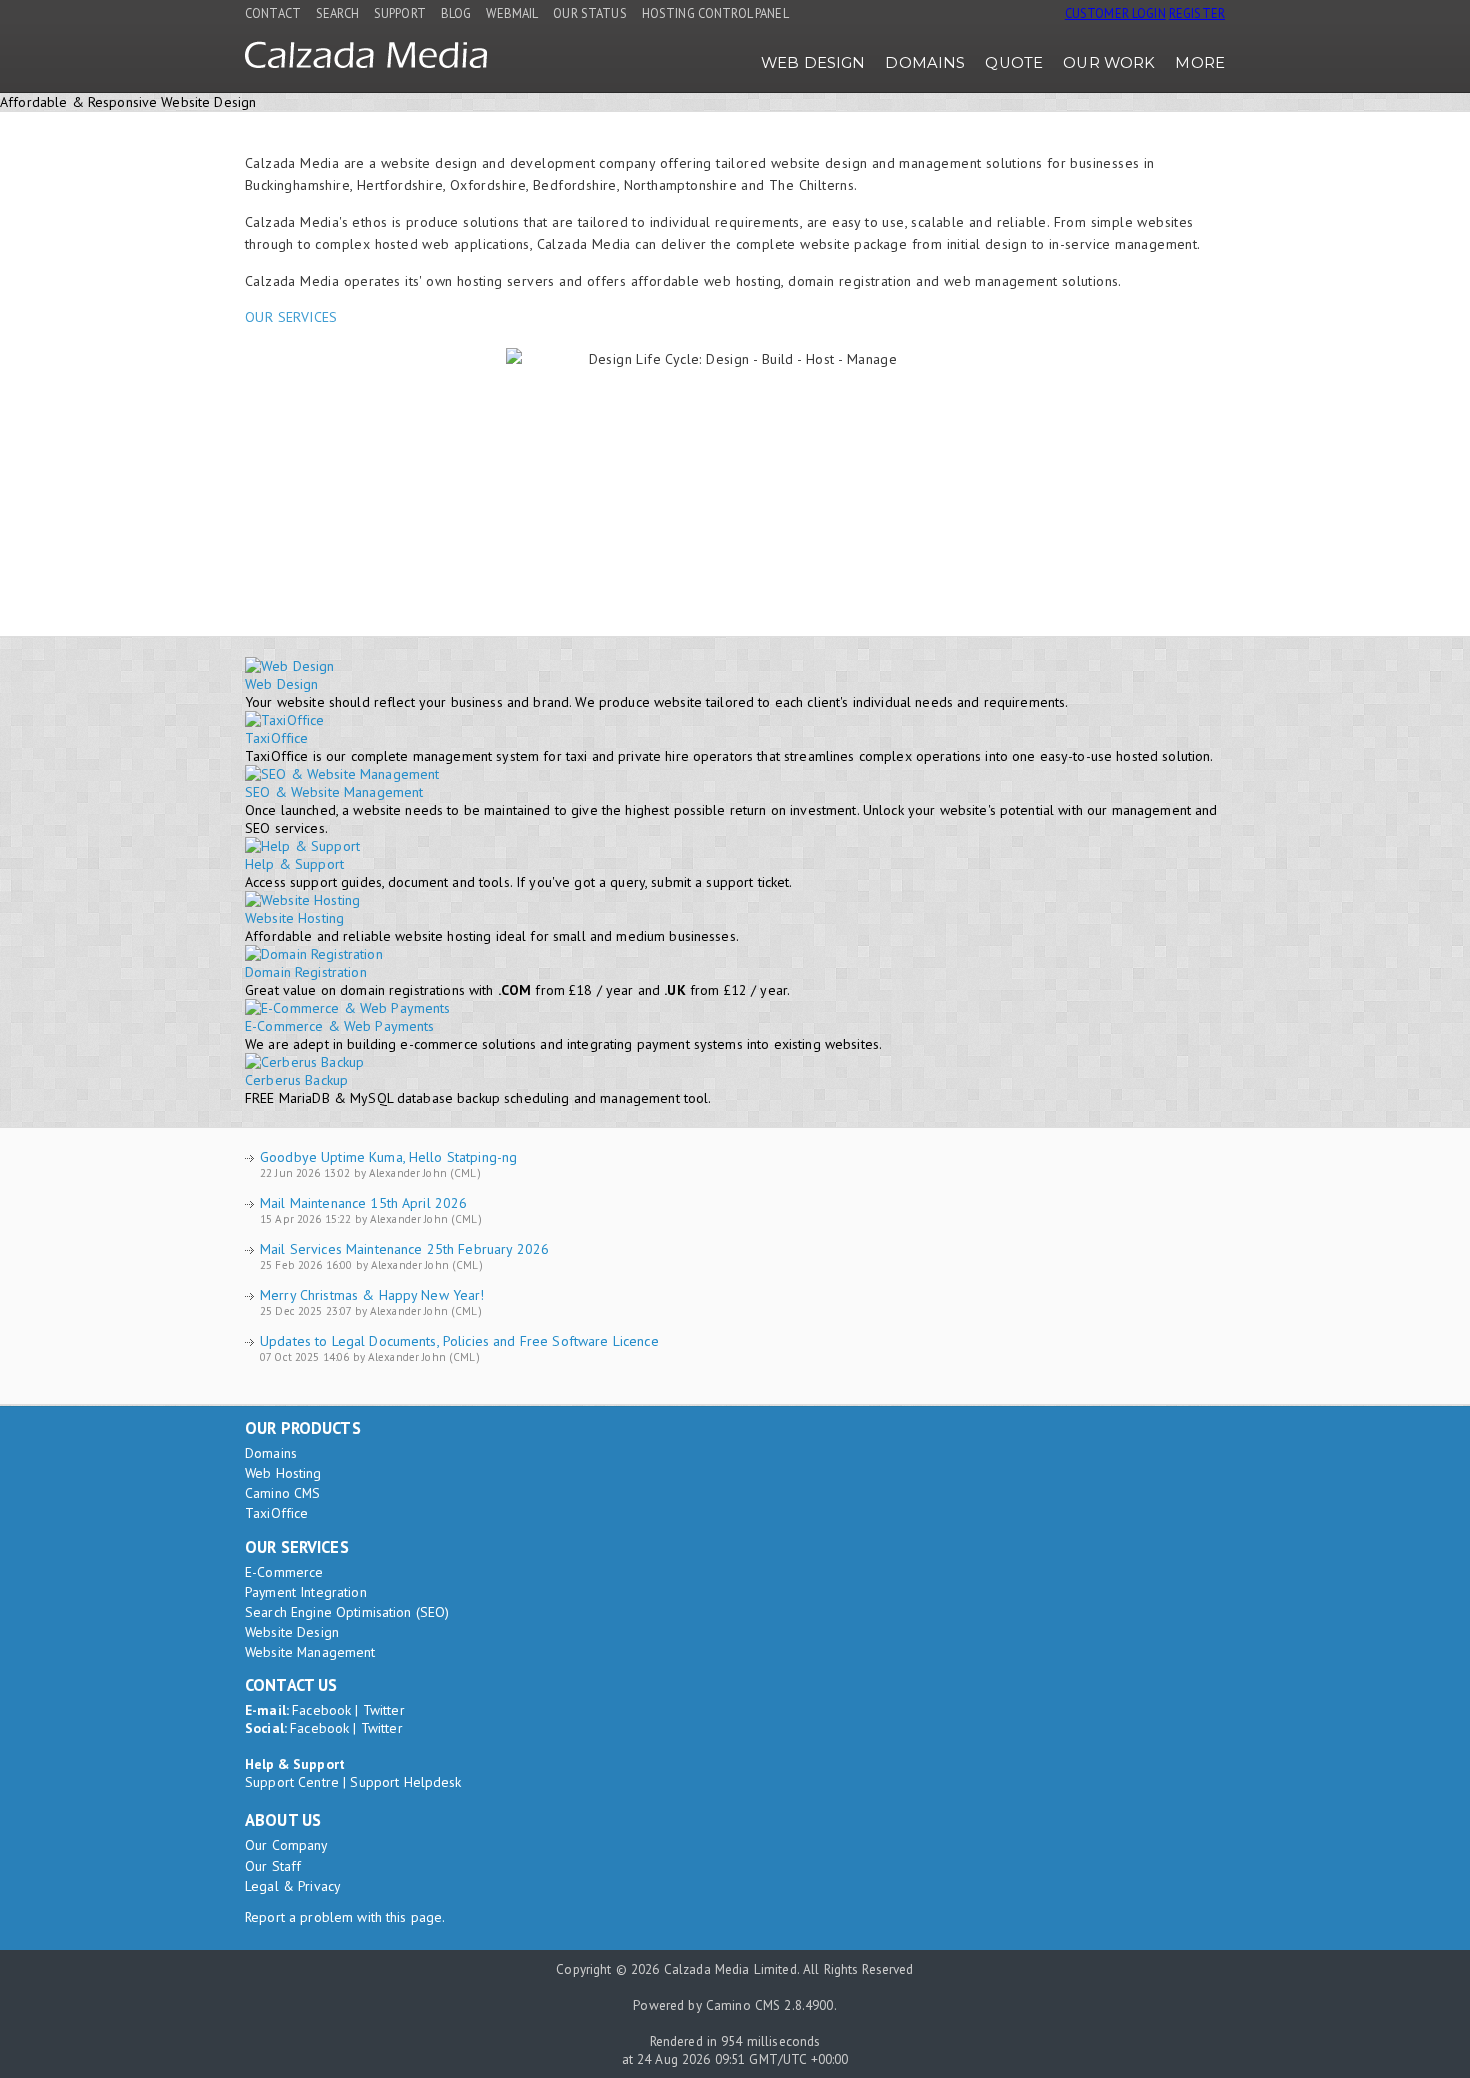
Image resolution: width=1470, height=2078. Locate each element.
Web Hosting (283, 1473)
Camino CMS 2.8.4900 (770, 2005)
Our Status (589, 13)
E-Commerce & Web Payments (340, 1026)
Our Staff (273, 1866)
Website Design (292, 1632)
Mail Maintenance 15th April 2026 (363, 1203)
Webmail (512, 13)
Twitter (384, 1710)
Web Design (813, 63)
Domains (925, 63)
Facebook (321, 1710)
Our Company (286, 1845)
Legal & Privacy (292, 1886)
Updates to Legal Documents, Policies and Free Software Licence (459, 1341)
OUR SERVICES (291, 317)
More (1200, 63)
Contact (273, 13)
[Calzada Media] (366, 63)
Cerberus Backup (296, 1080)
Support (400, 13)
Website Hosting (294, 918)
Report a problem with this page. (345, 1917)
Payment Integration (306, 1592)
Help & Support (294, 864)
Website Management (310, 1652)
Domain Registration (306, 972)
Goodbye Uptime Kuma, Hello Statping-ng (388, 1157)
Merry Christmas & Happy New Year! (372, 1295)
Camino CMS (282, 1493)
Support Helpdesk (405, 1782)
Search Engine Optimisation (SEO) (347, 1612)
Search (337, 13)
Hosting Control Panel (715, 13)
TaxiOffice (276, 738)
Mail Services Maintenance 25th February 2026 (404, 1249)
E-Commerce (284, 1572)
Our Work (1109, 63)
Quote (1014, 63)
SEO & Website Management (334, 792)
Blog (456, 13)
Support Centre (292, 1782)
